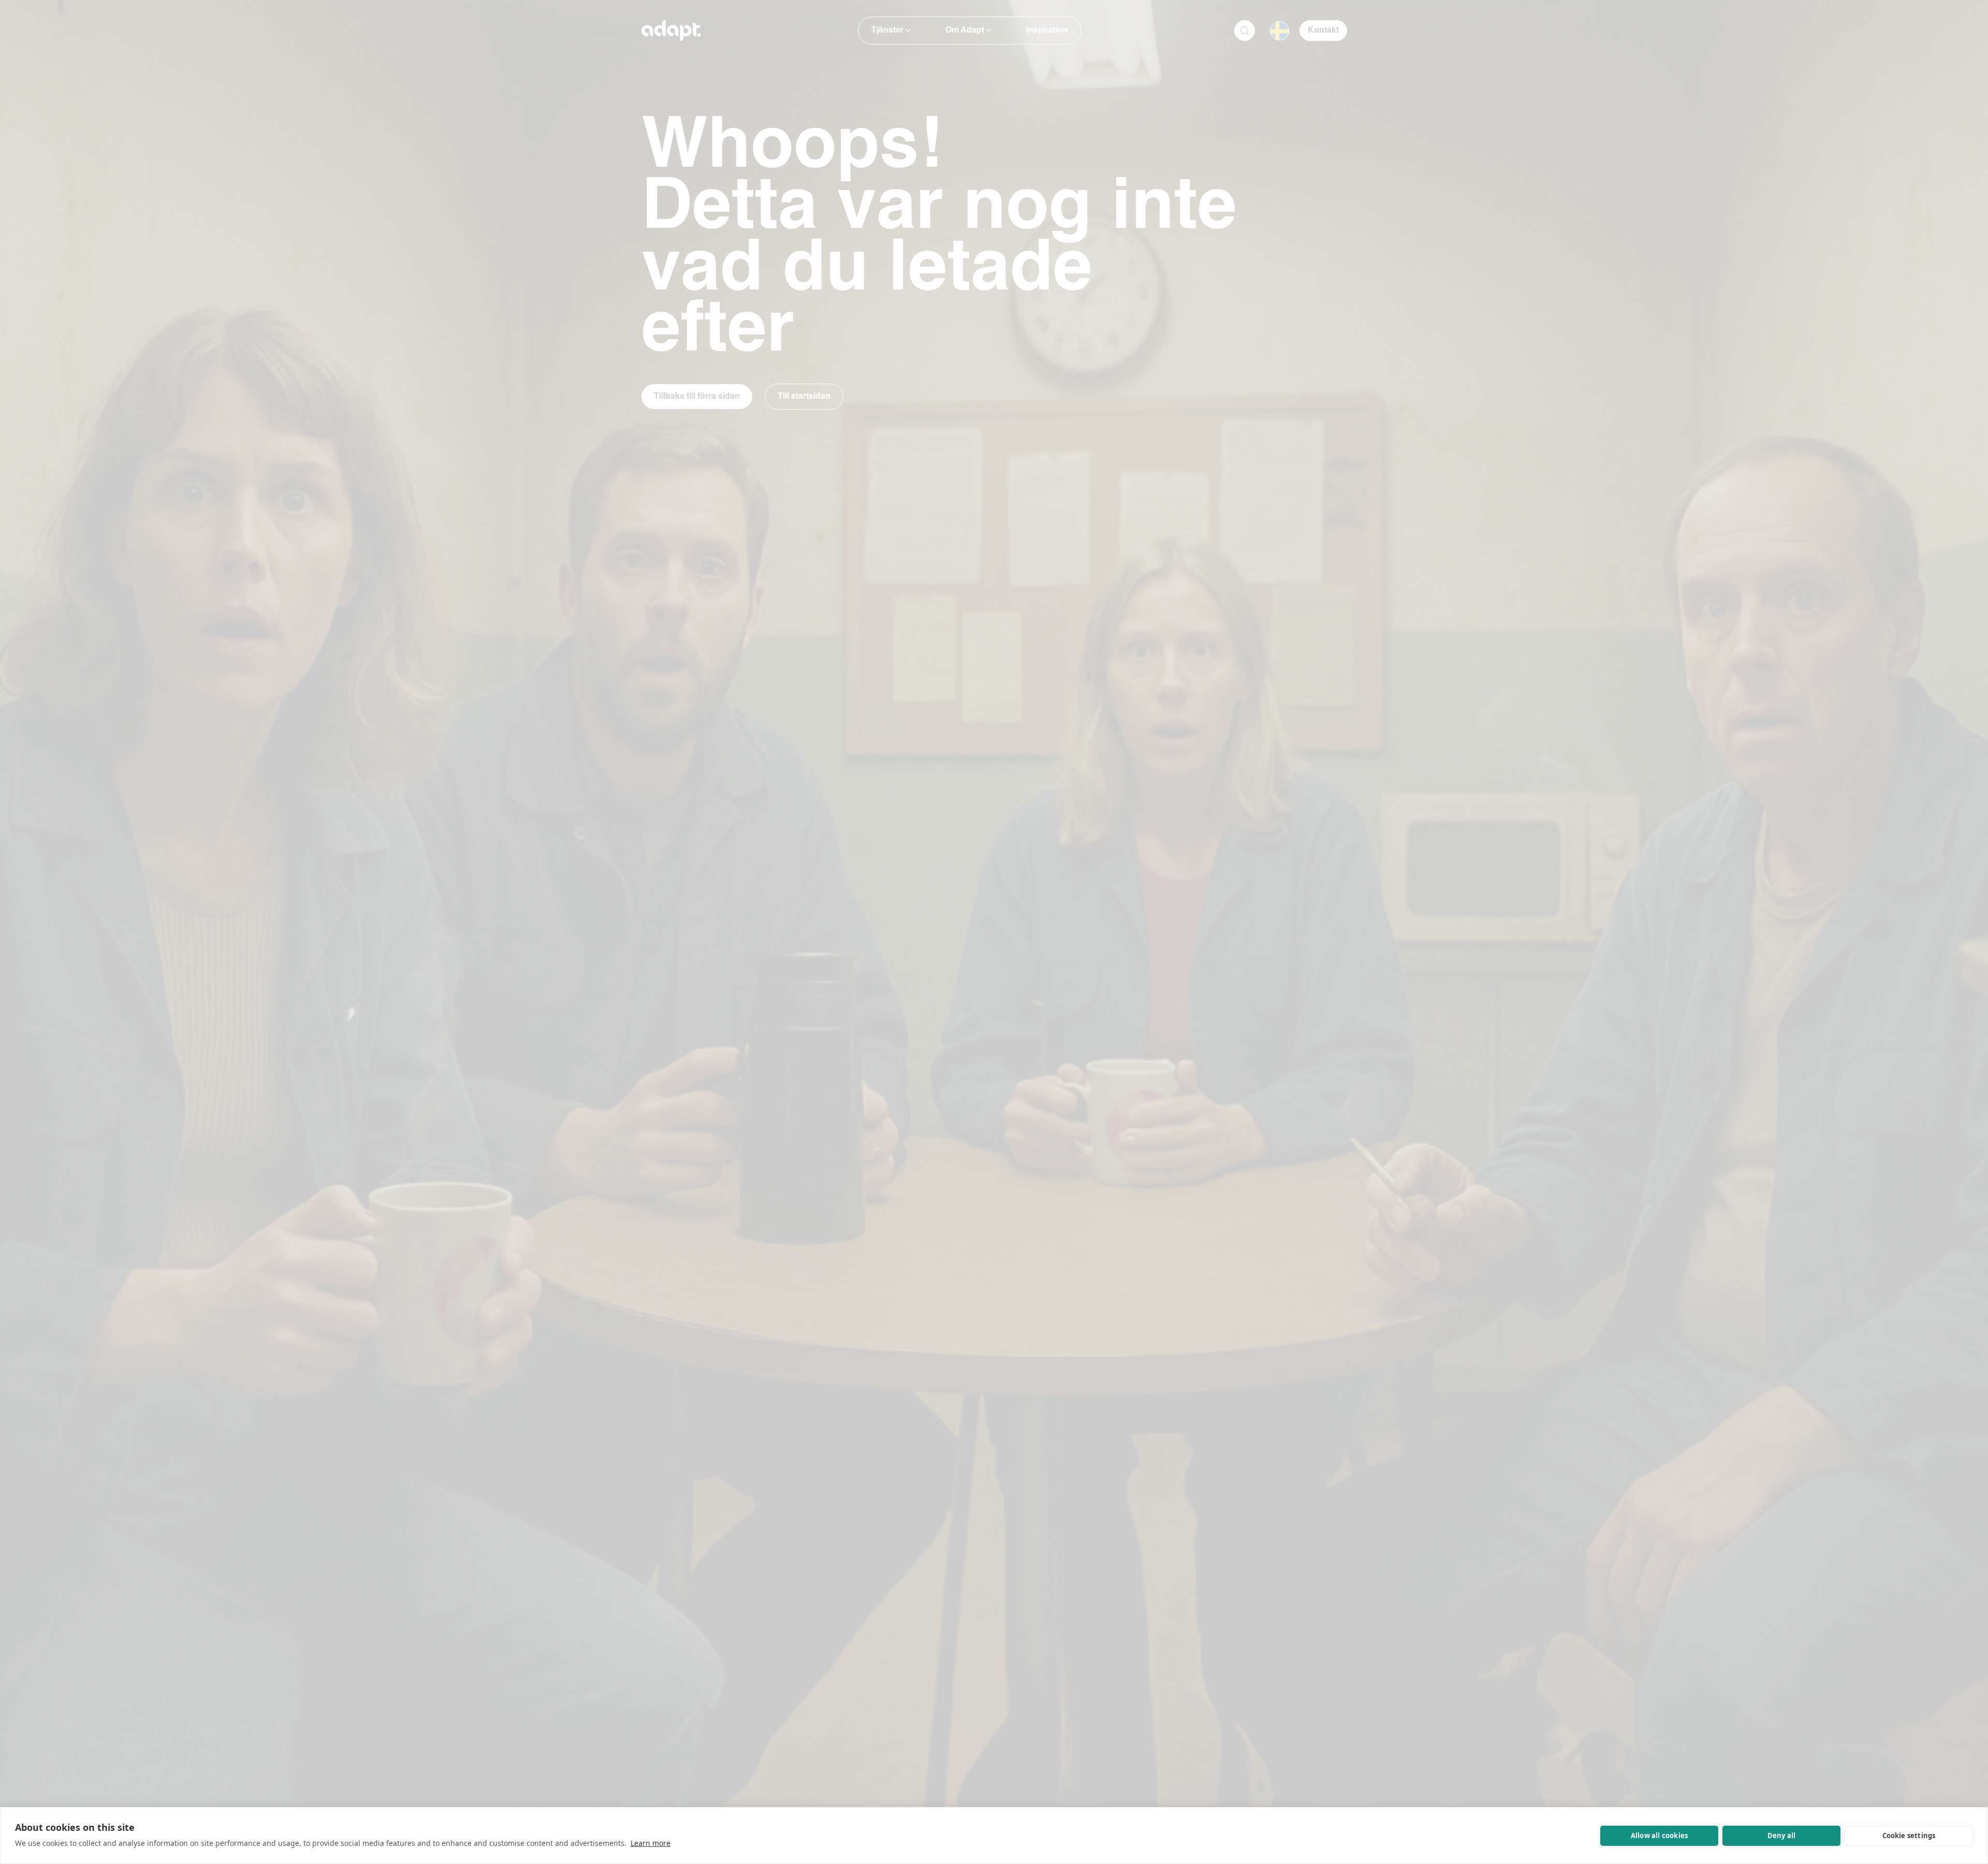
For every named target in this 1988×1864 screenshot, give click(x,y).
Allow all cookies (1659, 1836)
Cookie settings (1909, 1836)
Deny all (1782, 1836)
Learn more (651, 1843)
